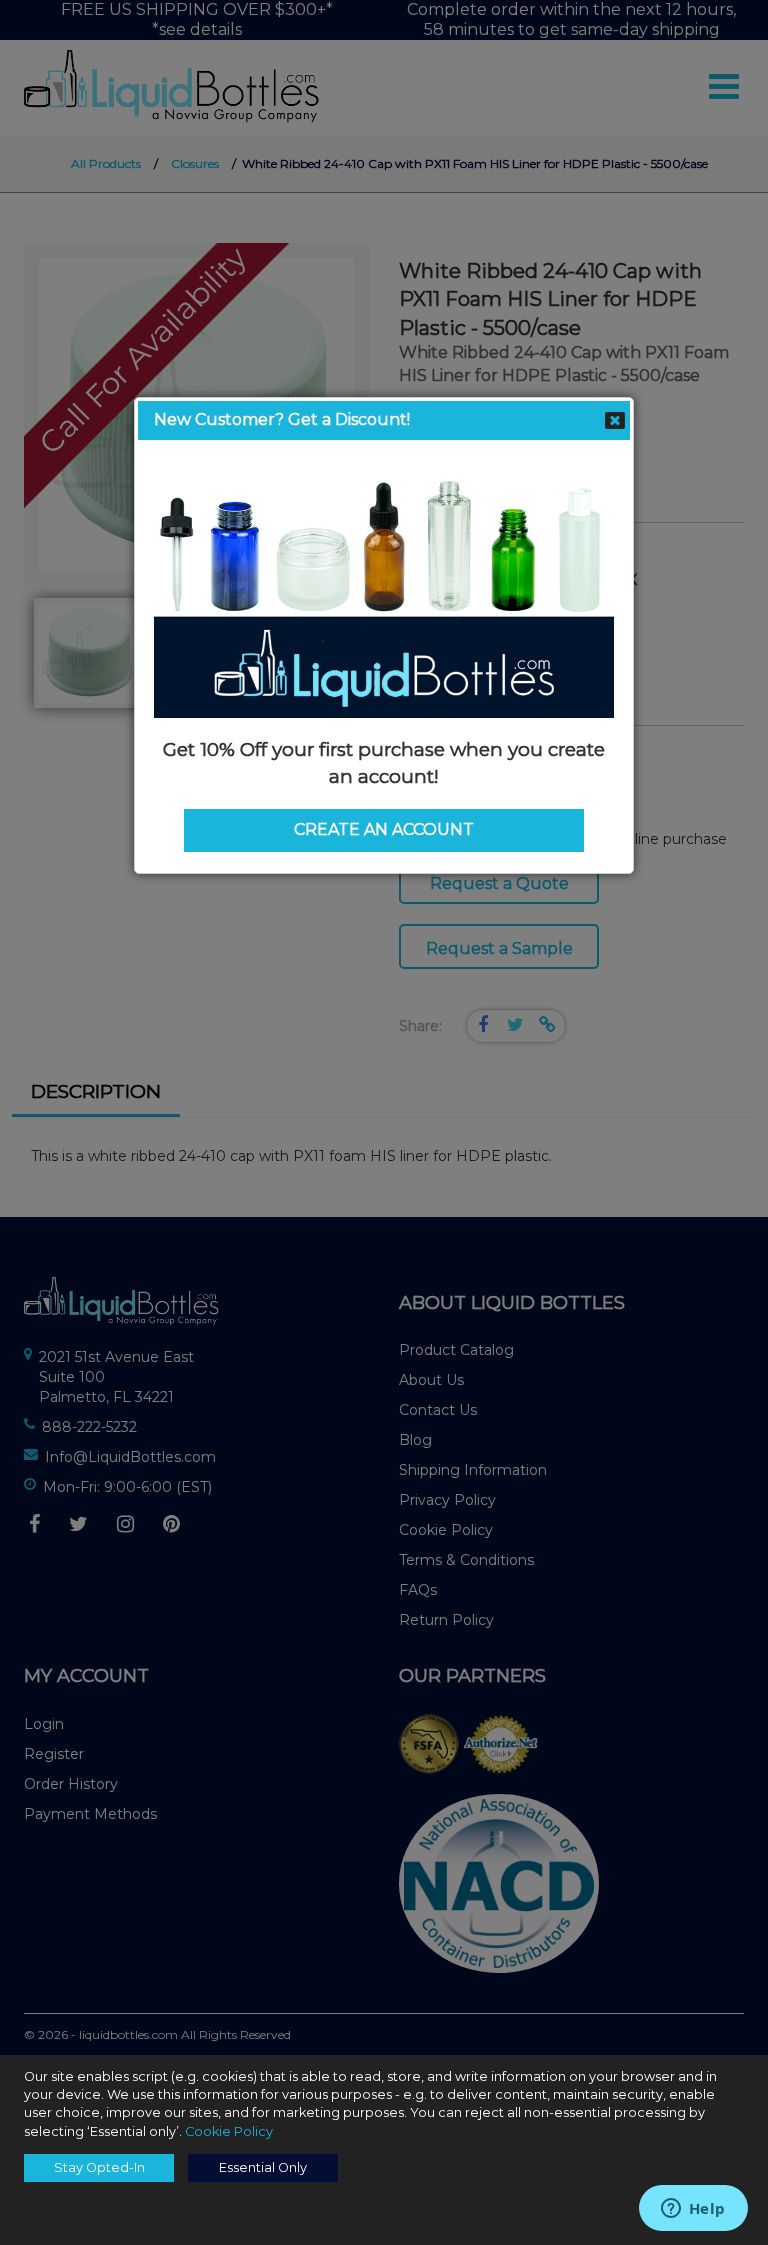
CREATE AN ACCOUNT (384, 829)
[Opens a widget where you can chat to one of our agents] (693, 2210)
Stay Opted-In (99, 2167)
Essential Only (263, 2167)
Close (615, 421)
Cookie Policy (229, 2131)
